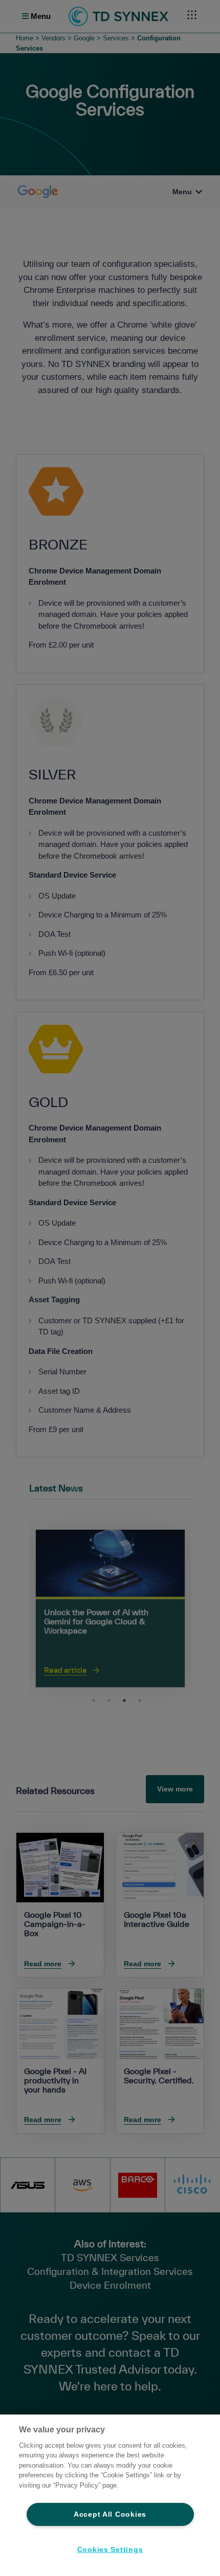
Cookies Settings (110, 2549)
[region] (110, 2495)
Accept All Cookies (110, 2514)
